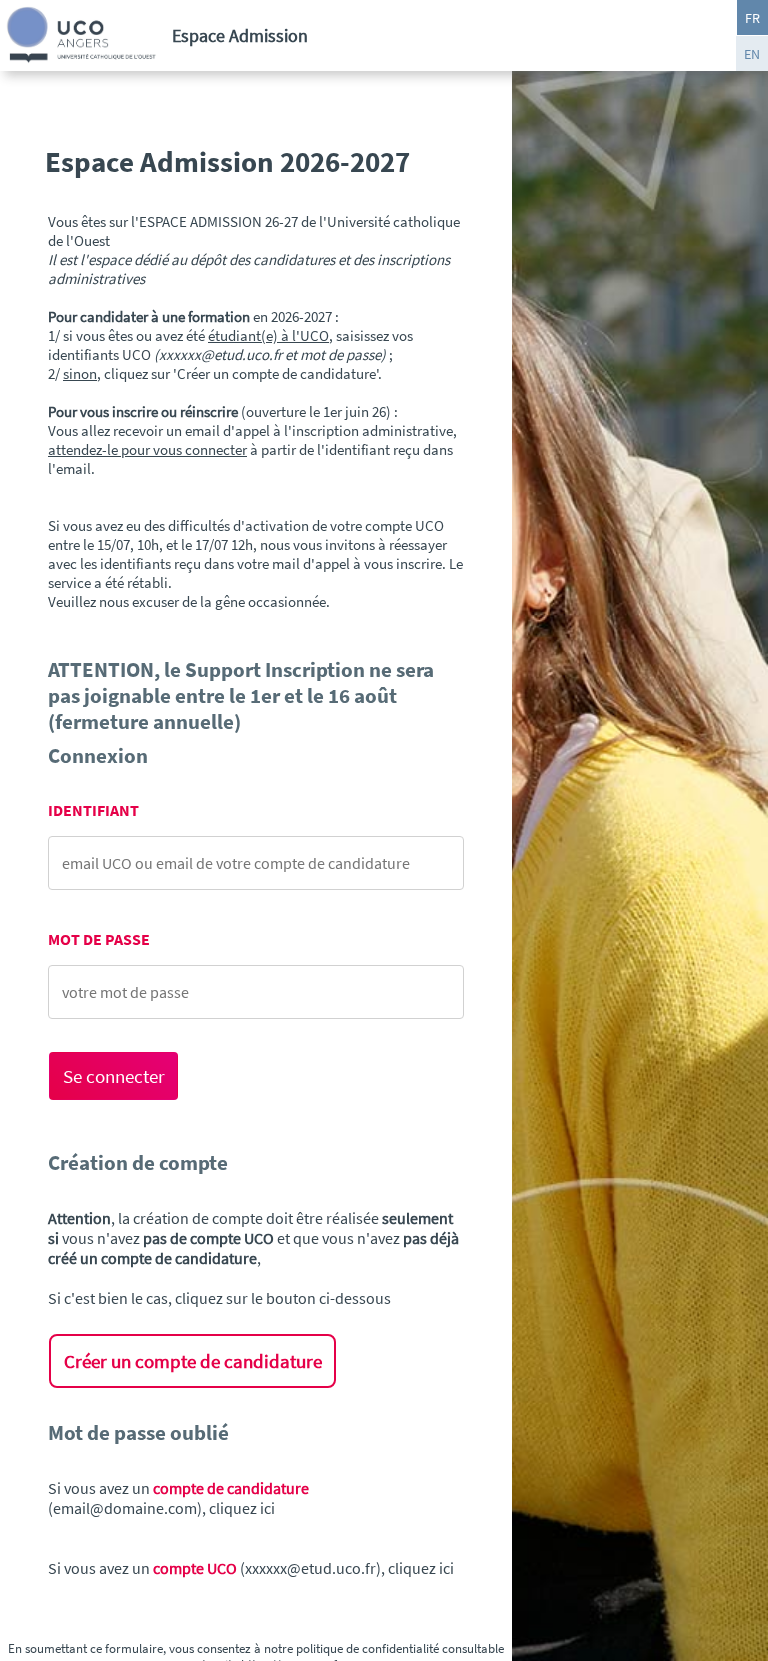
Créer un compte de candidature (193, 1361)
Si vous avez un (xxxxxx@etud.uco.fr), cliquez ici (251, 1568)
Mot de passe (99, 939)
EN (752, 54)
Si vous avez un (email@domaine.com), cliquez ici (178, 1498)
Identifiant (93, 810)
